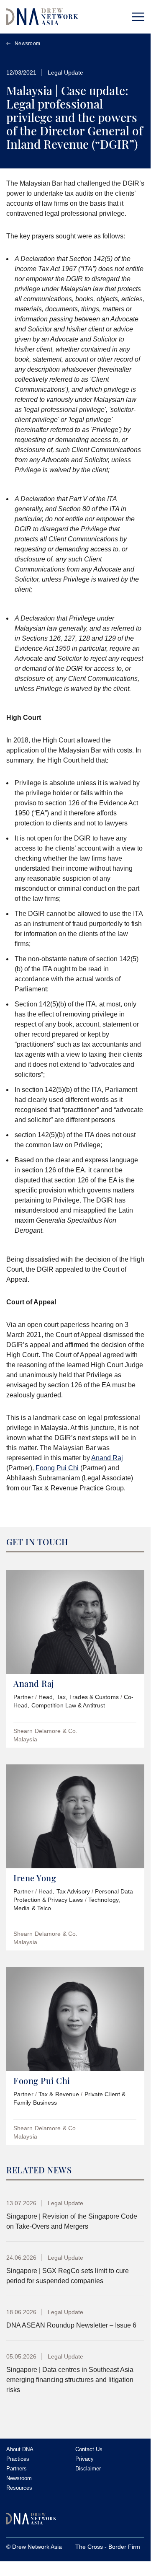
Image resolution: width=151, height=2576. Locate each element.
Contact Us (89, 2449)
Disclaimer (88, 2469)
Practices (18, 2459)
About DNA (20, 2449)
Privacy (84, 2459)
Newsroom (27, 44)
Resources (19, 2488)
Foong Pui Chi (57, 1468)
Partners (17, 2469)
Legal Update (65, 72)
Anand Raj (107, 1458)
